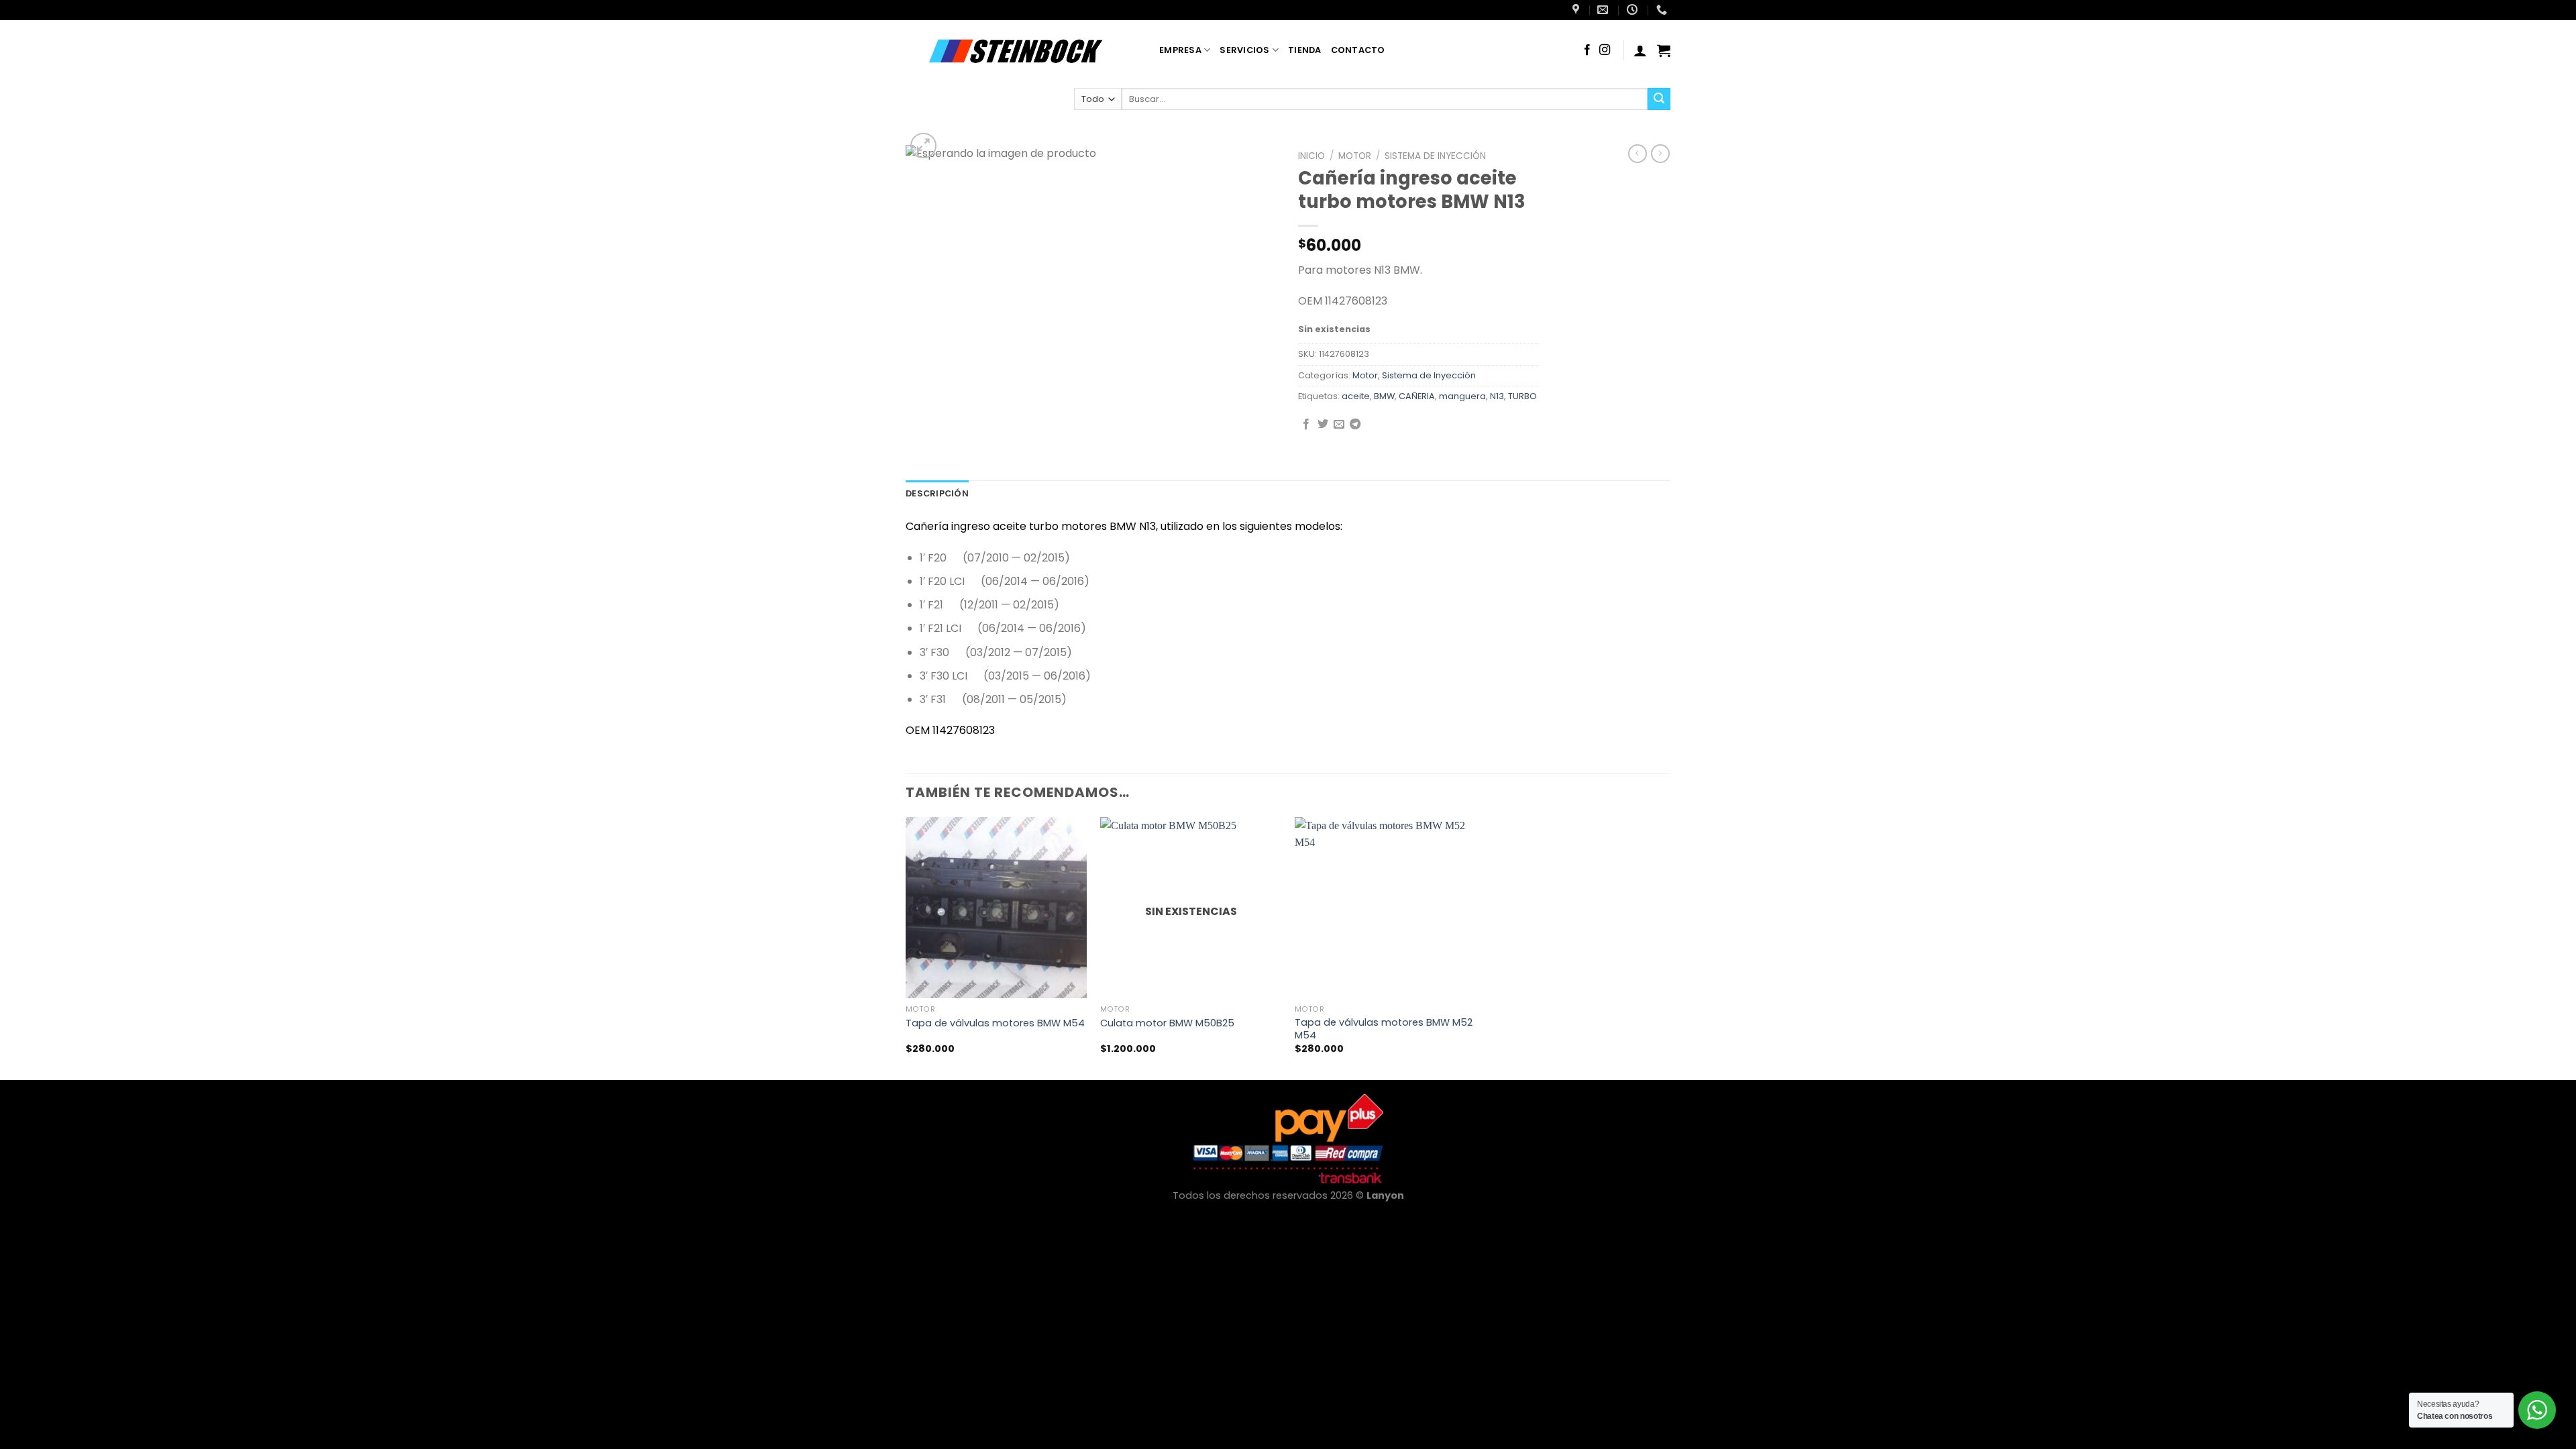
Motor (1355, 156)
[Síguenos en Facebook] (1587, 50)
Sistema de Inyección (1435, 156)
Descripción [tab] (937, 493)
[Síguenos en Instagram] (1605, 50)
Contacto (1358, 50)
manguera (1462, 396)
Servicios (1244, 50)
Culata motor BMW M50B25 (1167, 1023)
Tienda (1305, 50)
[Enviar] (1659, 99)
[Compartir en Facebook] (1306, 425)
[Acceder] (1640, 50)
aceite (1356, 396)
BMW (1384, 396)
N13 (1497, 396)
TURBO (1522, 396)
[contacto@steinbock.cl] (1604, 10)
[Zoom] (923, 146)
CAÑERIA (1417, 396)
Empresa (1180, 50)
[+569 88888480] (1663, 10)
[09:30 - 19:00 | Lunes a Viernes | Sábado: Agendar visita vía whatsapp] (1634, 10)
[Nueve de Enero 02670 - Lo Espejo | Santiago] (1577, 10)
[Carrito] (1664, 50)
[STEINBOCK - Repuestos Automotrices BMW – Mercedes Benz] (1022, 50)
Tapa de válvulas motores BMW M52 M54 (1384, 1029)
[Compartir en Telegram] (1355, 425)
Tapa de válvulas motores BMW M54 (995, 1023)
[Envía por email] (1339, 425)
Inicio (1311, 156)
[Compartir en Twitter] (1323, 425)
